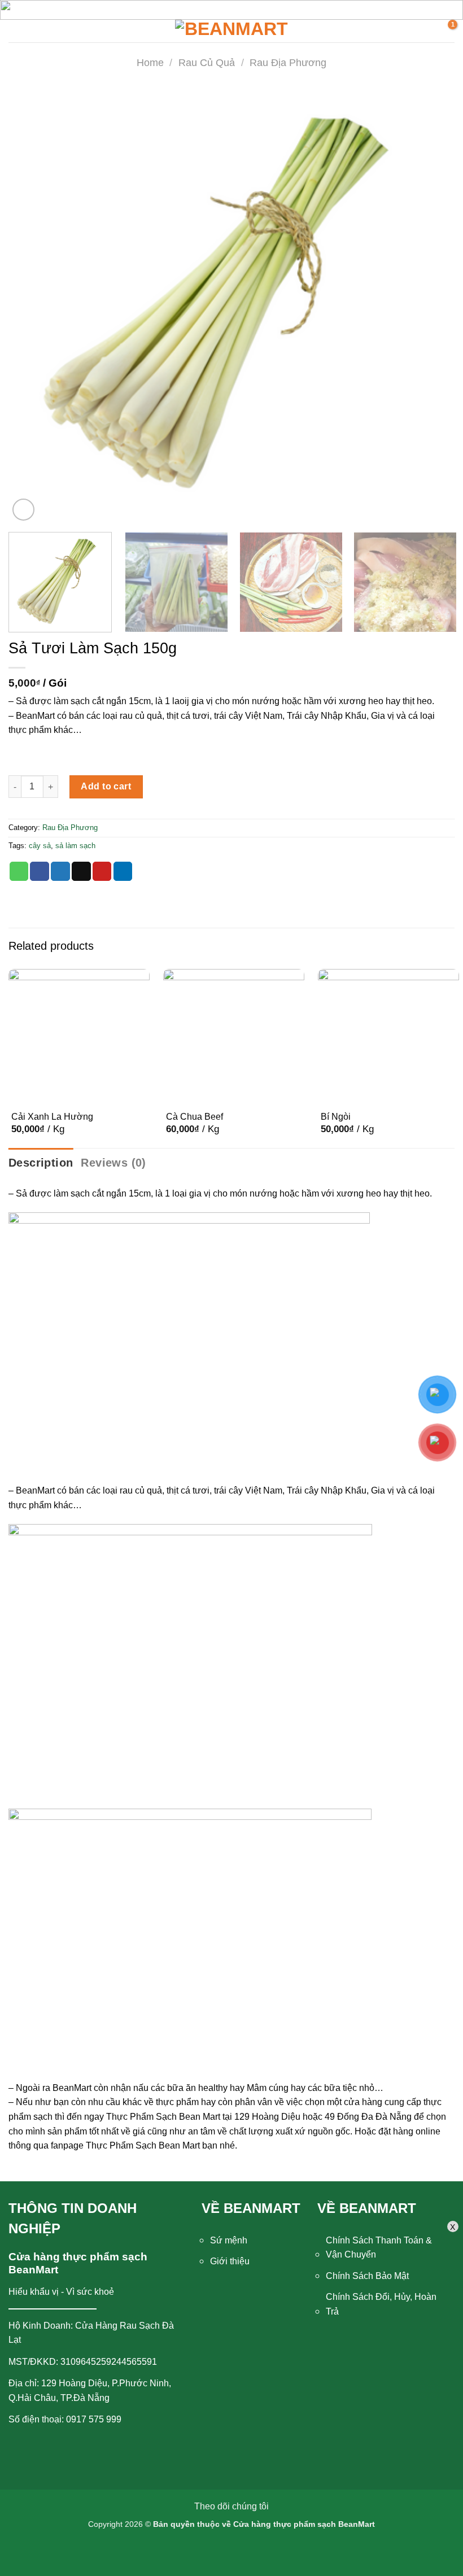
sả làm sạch (75, 846)
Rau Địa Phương (288, 62)
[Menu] (21, 31)
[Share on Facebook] (40, 871)
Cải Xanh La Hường (52, 1117)
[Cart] (446, 31)
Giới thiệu (230, 2261)
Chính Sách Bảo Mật (367, 2276)
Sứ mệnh (229, 2240)
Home (150, 62)
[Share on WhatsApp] (19, 871)
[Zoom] (23, 510)
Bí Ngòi (336, 1117)
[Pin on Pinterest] (102, 871)
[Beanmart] (231, 31)
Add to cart (106, 786)
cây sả (40, 846)
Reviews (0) (113, 1163)
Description (41, 1163)
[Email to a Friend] (81, 871)
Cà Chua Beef (195, 1117)
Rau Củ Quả (207, 62)
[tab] (41, 1163)
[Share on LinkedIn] (123, 871)
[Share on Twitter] (60, 871)
